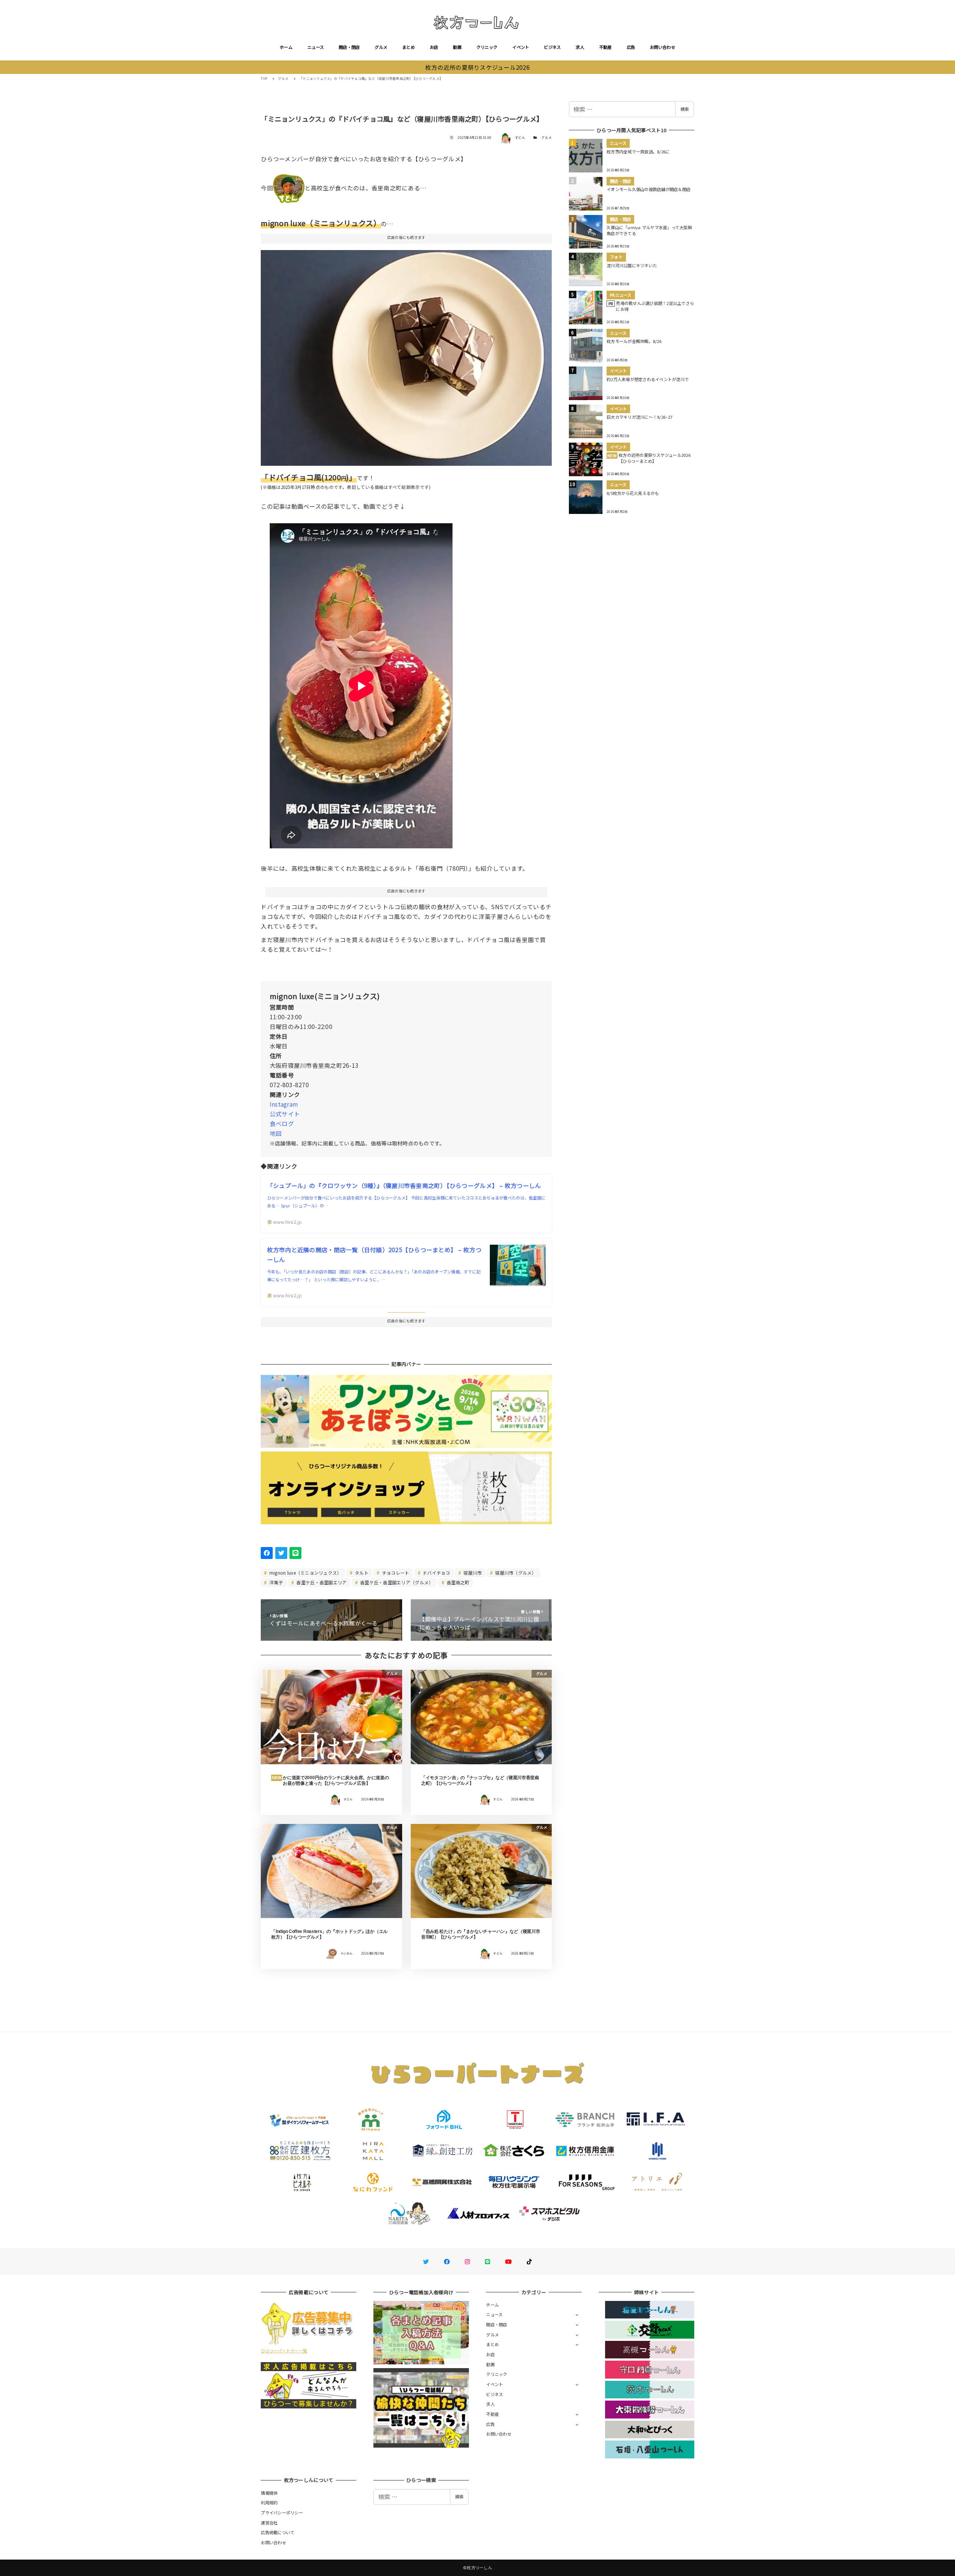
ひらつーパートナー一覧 (284, 2351)
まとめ (408, 47)
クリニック (487, 47)
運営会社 (269, 2523)
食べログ (282, 1123)
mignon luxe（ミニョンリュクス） (305, 1573)
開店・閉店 (349, 47)
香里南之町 (458, 1582)
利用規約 (269, 2502)
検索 (685, 109)
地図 (276, 1133)
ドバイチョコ (436, 1573)
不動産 (605, 47)
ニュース (316, 47)
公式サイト (285, 1114)
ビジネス (552, 47)
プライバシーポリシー (282, 2513)
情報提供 (269, 2493)
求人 (580, 47)
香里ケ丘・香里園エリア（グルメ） (396, 1582)
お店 (434, 47)
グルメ (381, 47)
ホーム (286, 47)
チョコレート (395, 1573)
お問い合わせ (663, 47)
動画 (457, 47)
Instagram (284, 1104)
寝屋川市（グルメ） (515, 1573)
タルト (361, 1573)
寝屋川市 (472, 1573)
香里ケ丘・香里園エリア (321, 1582)
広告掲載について (278, 2532)
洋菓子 (276, 1582)
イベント (521, 47)
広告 (631, 47)
